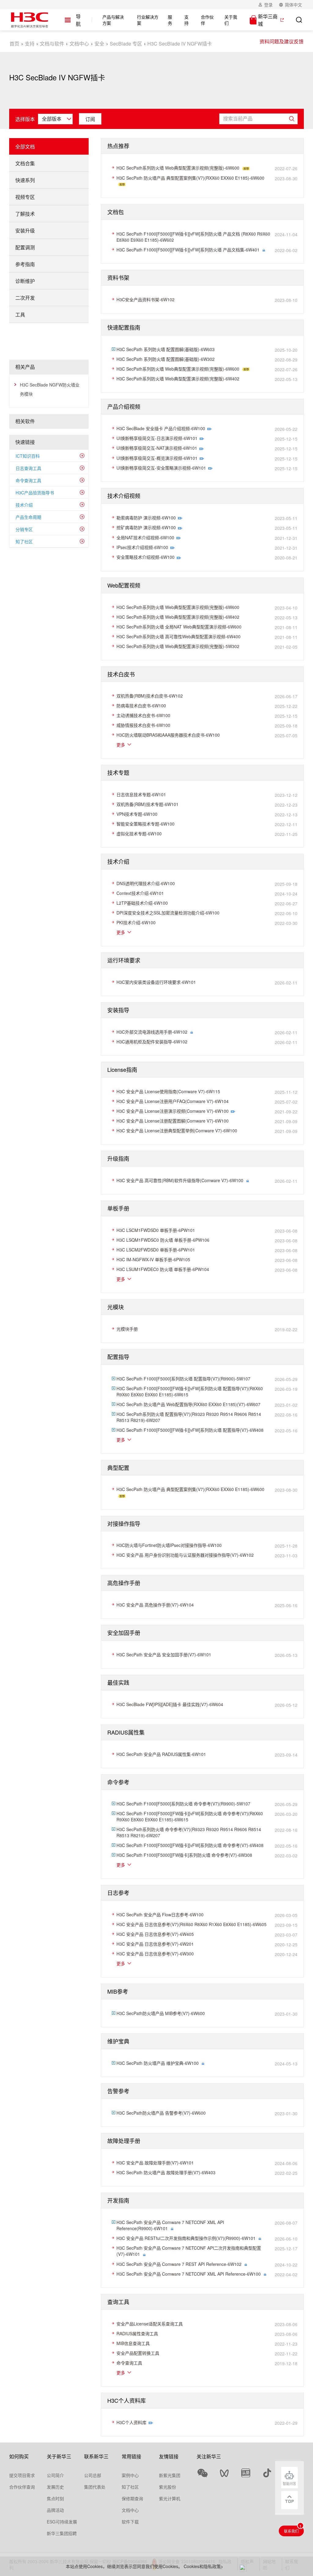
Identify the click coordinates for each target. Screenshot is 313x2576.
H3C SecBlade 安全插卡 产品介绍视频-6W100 (161, 428)
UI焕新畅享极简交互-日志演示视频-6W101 (157, 438)
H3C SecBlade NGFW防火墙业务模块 (50, 389)
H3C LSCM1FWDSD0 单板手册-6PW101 (156, 1230)
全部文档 (25, 147)
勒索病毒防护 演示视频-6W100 (146, 518)
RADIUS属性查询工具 (137, 2333)
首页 (14, 44)
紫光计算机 (170, 2498)
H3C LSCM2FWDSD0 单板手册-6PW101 (156, 1250)
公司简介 (55, 2475)
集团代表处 (95, 2487)
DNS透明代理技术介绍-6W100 (146, 883)
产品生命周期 (28, 517)
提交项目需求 (22, 2475)
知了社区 (24, 541)
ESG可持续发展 (62, 2522)
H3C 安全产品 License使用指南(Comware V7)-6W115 (168, 1091)
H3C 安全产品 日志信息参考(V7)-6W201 (155, 1944)
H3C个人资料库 (131, 2422)
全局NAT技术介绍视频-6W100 (145, 537)
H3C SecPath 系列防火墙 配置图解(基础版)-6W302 (166, 359)
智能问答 (289, 2483)
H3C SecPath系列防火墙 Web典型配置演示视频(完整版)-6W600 (178, 168)
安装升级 (25, 231)
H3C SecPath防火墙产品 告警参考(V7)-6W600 (161, 2113)
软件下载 (130, 2522)
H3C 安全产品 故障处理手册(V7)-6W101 (155, 2163)
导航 (78, 20)
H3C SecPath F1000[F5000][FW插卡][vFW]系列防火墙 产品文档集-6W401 (188, 250)
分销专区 (24, 529)
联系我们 (291, 2531)
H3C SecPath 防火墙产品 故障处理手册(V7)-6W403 (166, 2172)
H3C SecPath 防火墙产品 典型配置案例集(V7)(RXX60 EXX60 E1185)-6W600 (190, 178)
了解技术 (25, 214)
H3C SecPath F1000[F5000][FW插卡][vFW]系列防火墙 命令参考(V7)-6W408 (190, 1845)
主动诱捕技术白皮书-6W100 (143, 715)
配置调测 (25, 247)
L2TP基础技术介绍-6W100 (142, 903)
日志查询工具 (28, 468)
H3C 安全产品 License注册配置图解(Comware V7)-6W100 (173, 1121)
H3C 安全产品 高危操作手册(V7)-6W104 (155, 1605)
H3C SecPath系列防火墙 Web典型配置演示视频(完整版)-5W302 (178, 646)
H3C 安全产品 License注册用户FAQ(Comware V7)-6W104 (173, 1101)
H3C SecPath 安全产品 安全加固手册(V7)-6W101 (164, 1654)
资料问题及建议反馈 (282, 41)
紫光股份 (168, 2487)
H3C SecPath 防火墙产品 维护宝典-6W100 (158, 2063)
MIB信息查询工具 (133, 2343)
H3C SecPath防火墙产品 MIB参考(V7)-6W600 (161, 2013)
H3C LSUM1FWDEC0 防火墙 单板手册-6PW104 (163, 1269)
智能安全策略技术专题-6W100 (145, 824)
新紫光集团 (170, 2475)
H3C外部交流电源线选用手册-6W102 (152, 1032)
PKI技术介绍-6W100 (136, 922)
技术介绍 (24, 505)
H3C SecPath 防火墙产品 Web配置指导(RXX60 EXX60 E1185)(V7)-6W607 (188, 1404)
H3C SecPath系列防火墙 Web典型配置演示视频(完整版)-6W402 (178, 379)
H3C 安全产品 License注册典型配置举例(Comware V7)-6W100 (177, 1130)
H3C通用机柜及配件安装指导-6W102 (152, 1042)
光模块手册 (127, 1329)
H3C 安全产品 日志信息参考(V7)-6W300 (155, 1954)
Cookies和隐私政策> (203, 2566)
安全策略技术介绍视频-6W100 (145, 557)
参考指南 (25, 264)
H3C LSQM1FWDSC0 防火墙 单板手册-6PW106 (163, 1240)
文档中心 (79, 44)
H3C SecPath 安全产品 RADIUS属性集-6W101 (161, 1754)
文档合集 (25, 163)
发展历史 (55, 2487)
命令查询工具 (28, 480)
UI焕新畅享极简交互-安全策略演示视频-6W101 (161, 468)
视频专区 (25, 197)
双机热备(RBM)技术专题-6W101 (147, 804)
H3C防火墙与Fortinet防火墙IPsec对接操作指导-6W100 (169, 1545)
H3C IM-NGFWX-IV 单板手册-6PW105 (153, 1259)
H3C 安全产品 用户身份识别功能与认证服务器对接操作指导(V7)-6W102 (185, 1555)
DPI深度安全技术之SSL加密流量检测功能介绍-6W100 (168, 913)
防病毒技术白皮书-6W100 (141, 705)
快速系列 (25, 180)
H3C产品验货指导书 (35, 493)
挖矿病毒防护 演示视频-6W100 (146, 527)
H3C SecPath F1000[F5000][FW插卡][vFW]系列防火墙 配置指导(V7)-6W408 (190, 1430)
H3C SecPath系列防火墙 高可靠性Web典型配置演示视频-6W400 (179, 636)
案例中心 (130, 2475)
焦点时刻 (55, 2498)
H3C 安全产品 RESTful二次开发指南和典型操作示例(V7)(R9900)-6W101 (186, 2238)
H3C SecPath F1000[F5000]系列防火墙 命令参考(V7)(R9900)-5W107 (183, 1804)
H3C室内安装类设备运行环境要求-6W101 (156, 982)
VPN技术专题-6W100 (137, 814)
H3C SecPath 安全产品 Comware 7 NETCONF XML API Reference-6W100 (189, 2274)
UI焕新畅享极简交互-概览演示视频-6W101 (157, 458)
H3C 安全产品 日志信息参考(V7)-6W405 (155, 1934)
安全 (99, 44)
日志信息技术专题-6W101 (141, 794)
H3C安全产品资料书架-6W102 (145, 299)
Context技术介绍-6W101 (140, 893)
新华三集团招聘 (62, 2533)
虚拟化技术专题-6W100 (139, 834)
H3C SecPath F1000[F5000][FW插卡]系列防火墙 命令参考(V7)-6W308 (184, 1855)
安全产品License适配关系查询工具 (150, 2324)
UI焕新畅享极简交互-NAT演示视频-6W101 (157, 448)
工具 (20, 315)
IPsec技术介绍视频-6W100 (142, 547)
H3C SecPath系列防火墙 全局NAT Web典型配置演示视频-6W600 (179, 627)
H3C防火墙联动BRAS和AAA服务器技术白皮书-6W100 (168, 735)
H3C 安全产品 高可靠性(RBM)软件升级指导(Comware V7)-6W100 (180, 1180)
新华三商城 (268, 20)
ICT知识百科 (28, 456)
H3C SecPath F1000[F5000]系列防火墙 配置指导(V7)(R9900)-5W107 (183, 1379)
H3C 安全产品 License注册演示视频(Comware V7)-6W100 (173, 1111)
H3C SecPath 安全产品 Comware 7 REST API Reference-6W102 (179, 2264)
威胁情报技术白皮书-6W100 (143, 725)
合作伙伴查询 (22, 2487)
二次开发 (25, 298)
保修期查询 (132, 2498)
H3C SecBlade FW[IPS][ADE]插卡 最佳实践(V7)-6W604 (170, 1704)
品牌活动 (55, 2510)
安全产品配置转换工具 (138, 2353)
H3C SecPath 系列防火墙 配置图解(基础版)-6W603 (166, 349)
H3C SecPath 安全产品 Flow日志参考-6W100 (160, 1915)
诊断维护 (25, 281)
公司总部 (93, 2475)
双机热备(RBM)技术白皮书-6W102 (150, 696)
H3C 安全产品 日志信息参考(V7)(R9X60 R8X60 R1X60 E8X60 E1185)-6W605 (191, 1924)
